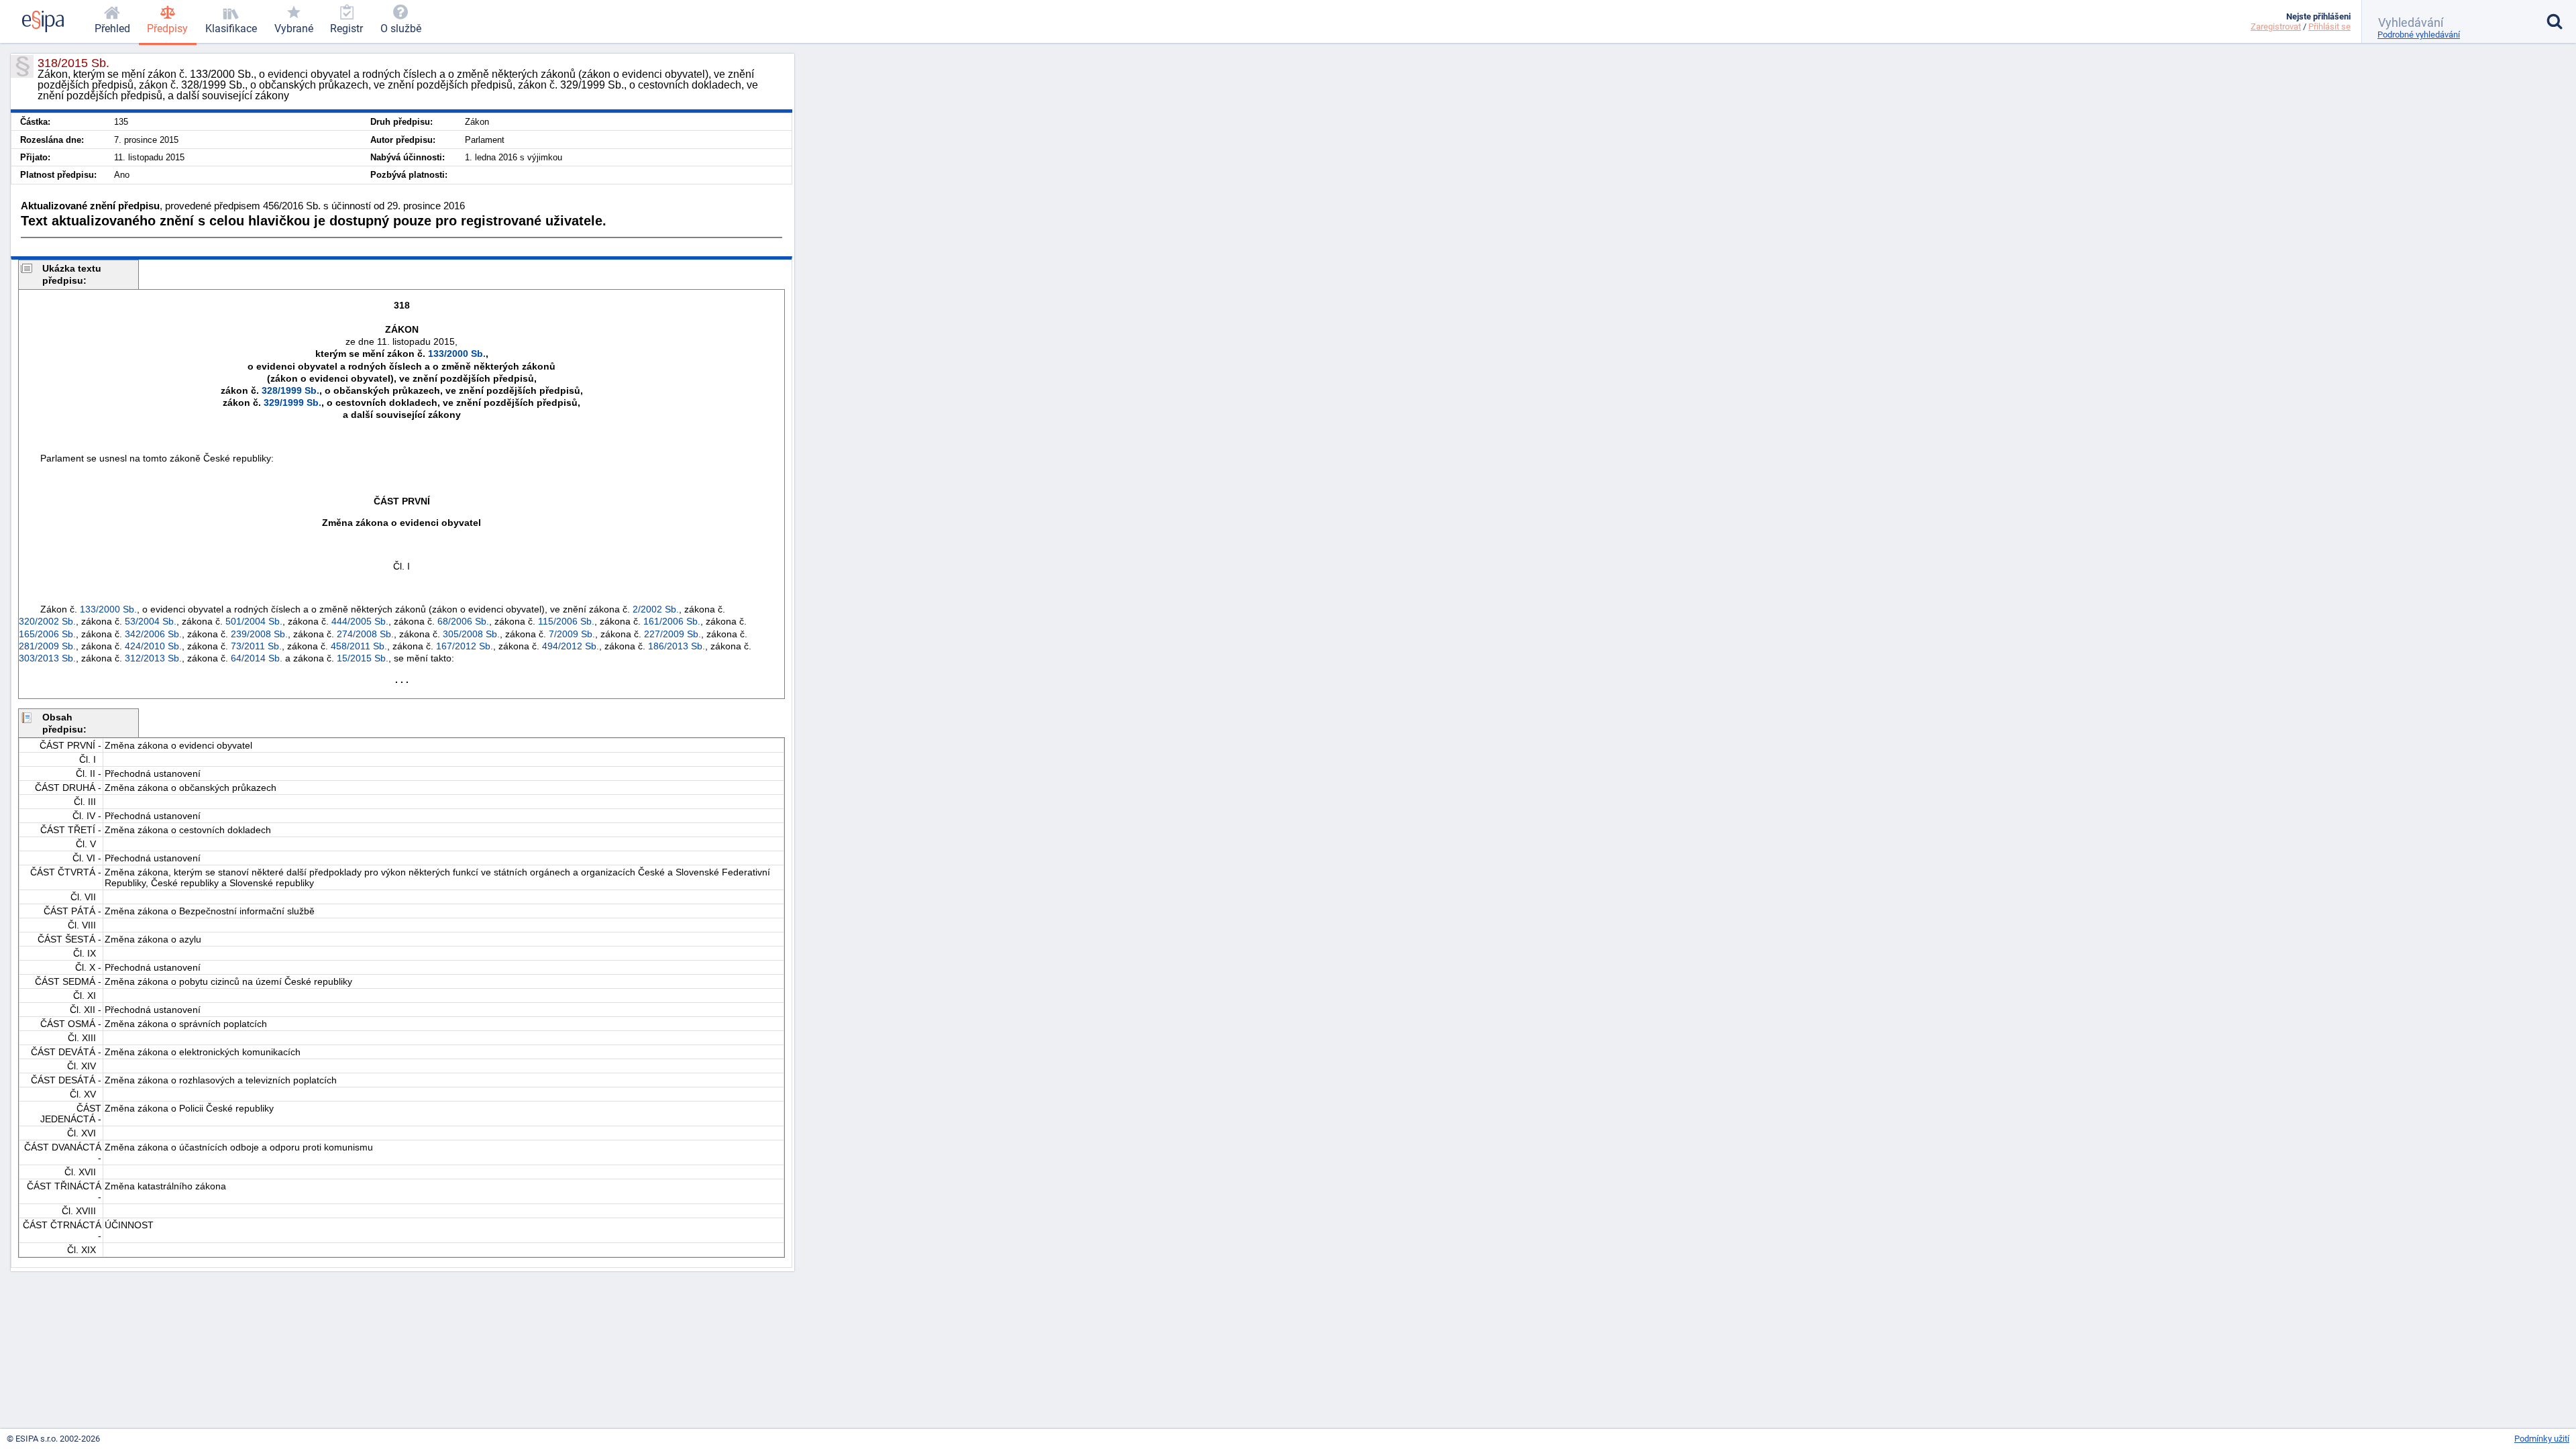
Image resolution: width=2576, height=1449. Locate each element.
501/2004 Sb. (254, 621)
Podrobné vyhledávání (2419, 35)
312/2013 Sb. (153, 658)
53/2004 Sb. (151, 621)
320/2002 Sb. (47, 621)
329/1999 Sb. (292, 402)
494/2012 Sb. (571, 646)
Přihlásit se (2329, 26)
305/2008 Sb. (471, 634)
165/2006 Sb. (47, 634)
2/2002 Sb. (656, 609)
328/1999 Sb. (290, 390)
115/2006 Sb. (566, 621)
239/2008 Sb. (259, 634)
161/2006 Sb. (672, 621)
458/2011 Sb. (359, 646)
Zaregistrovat (2276, 26)
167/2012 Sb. (465, 646)
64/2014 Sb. (257, 658)
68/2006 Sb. (463, 621)
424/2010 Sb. (153, 646)
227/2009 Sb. (673, 634)
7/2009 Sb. (572, 634)
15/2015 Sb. (363, 658)
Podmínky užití (2542, 1439)
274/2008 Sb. (365, 634)
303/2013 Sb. (47, 658)
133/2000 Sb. (457, 354)
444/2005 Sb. (360, 621)
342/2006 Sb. (153, 634)
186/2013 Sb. (677, 646)
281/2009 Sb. (47, 646)
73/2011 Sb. (256, 646)
